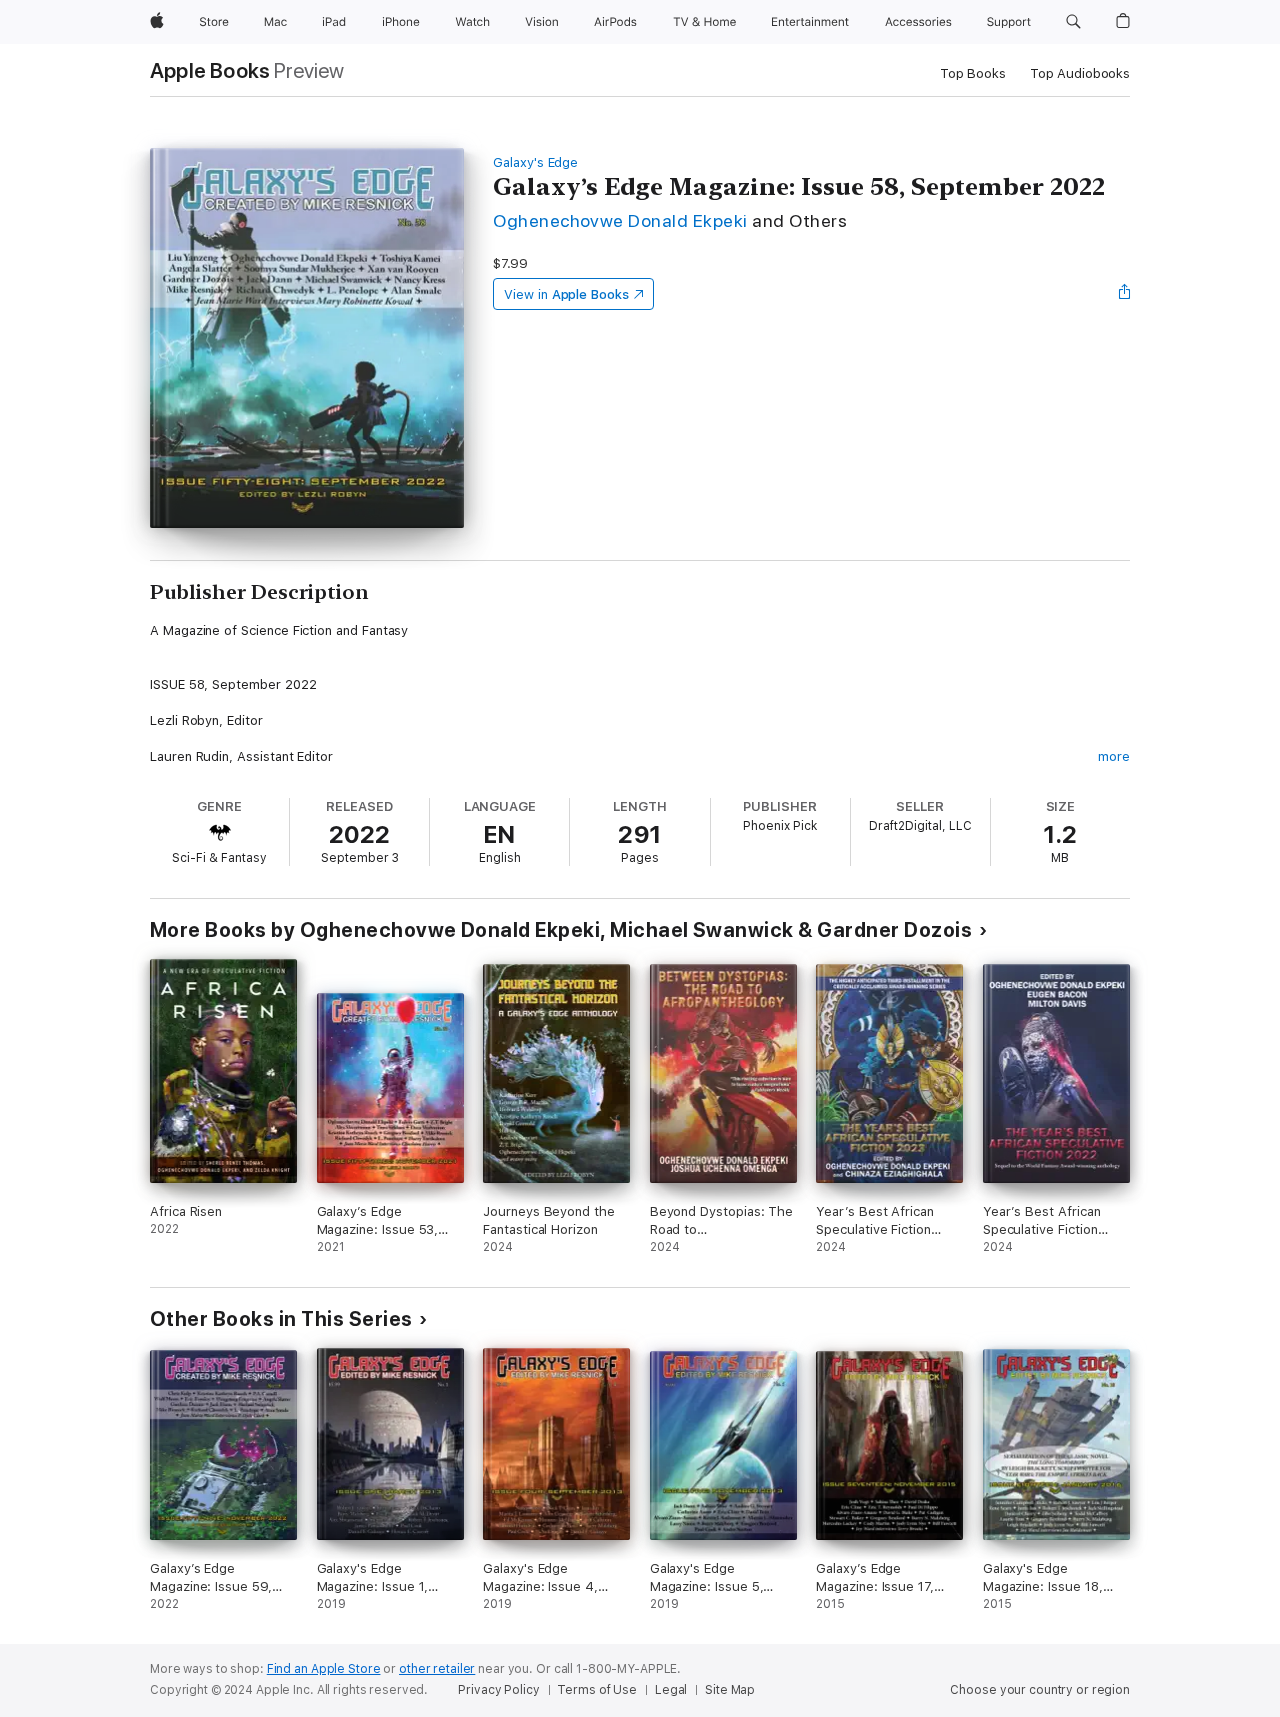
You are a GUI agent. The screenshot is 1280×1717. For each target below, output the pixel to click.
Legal (671, 1690)
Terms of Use (597, 1690)
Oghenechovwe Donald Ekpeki (620, 220)
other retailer (437, 1669)
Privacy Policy (498, 1690)
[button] (1073, 22)
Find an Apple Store (324, 1669)
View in (566, 294)
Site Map (730, 1690)
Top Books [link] (973, 73)
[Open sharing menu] (1125, 294)
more (1114, 756)
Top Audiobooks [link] (1080, 73)
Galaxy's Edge (535, 162)
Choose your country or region (1040, 1690)
